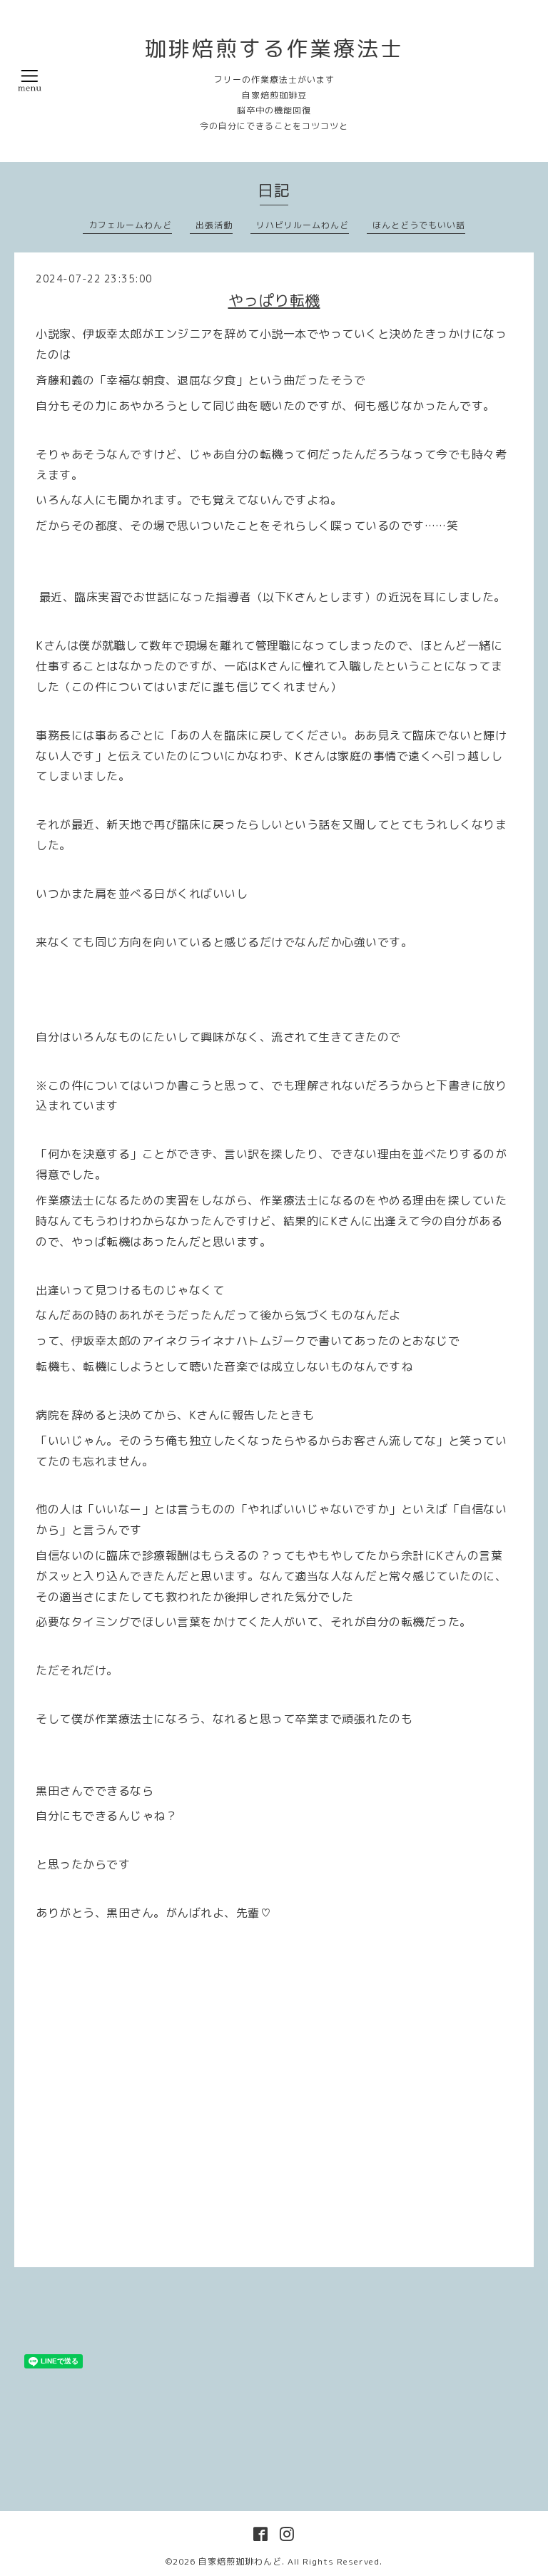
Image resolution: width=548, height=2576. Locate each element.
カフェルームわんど (130, 225)
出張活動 (214, 225)
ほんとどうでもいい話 (419, 225)
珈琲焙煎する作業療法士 (274, 48)
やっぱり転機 (274, 300)
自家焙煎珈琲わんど (240, 2561)
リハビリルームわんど (303, 225)
